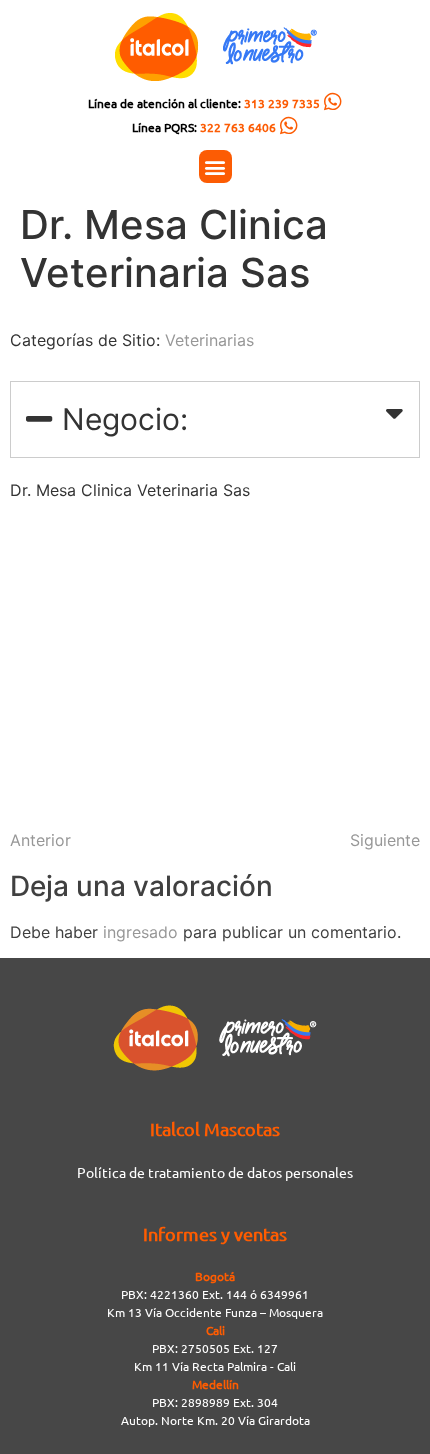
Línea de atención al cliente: (204, 103)
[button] (215, 166)
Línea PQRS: (204, 127)
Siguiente (385, 840)
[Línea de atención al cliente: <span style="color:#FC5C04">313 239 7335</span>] (333, 102)
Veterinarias (209, 340)
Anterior (40, 840)
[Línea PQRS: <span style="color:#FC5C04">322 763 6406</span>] (289, 126)
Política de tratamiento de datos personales (215, 1172)
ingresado (140, 932)
